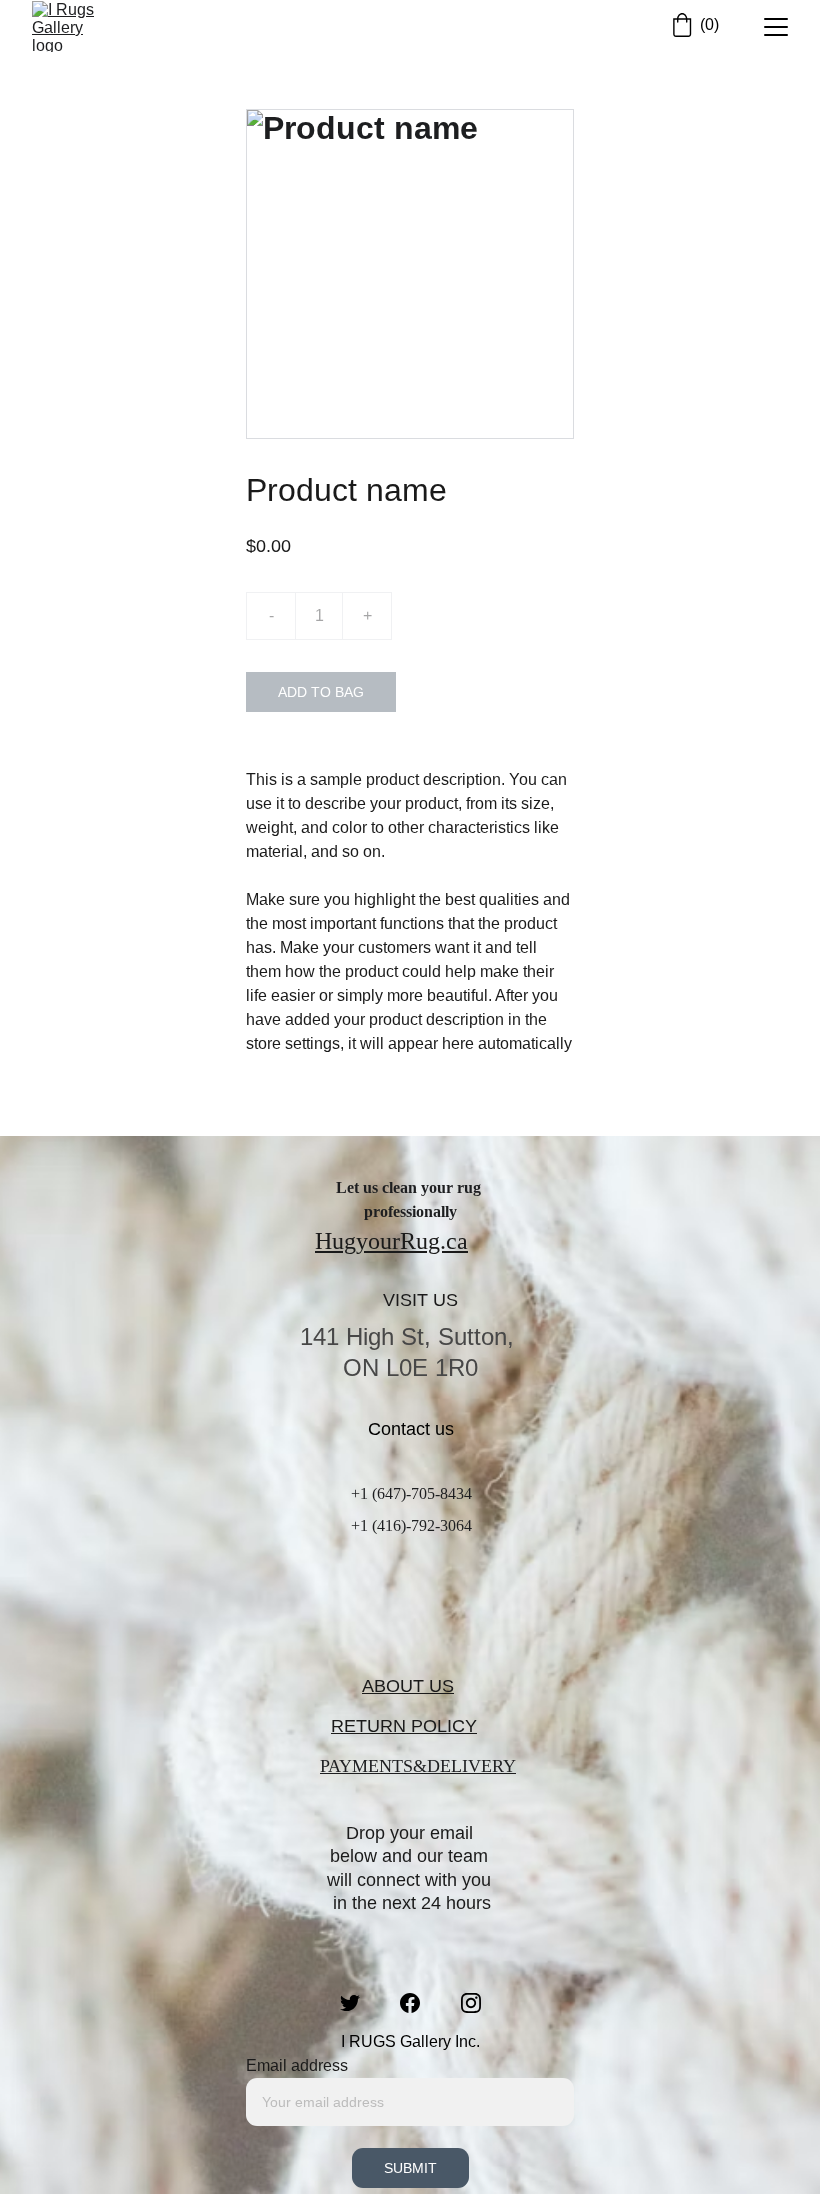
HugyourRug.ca (391, 1241)
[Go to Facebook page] (420, 2003)
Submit (410, 2168)
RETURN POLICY (404, 1726)
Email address (297, 2065)
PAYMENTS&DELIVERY (418, 1766)
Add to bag (321, 692)
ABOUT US (408, 1686)
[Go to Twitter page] (360, 2003)
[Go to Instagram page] (471, 2003)
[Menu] (776, 27)
